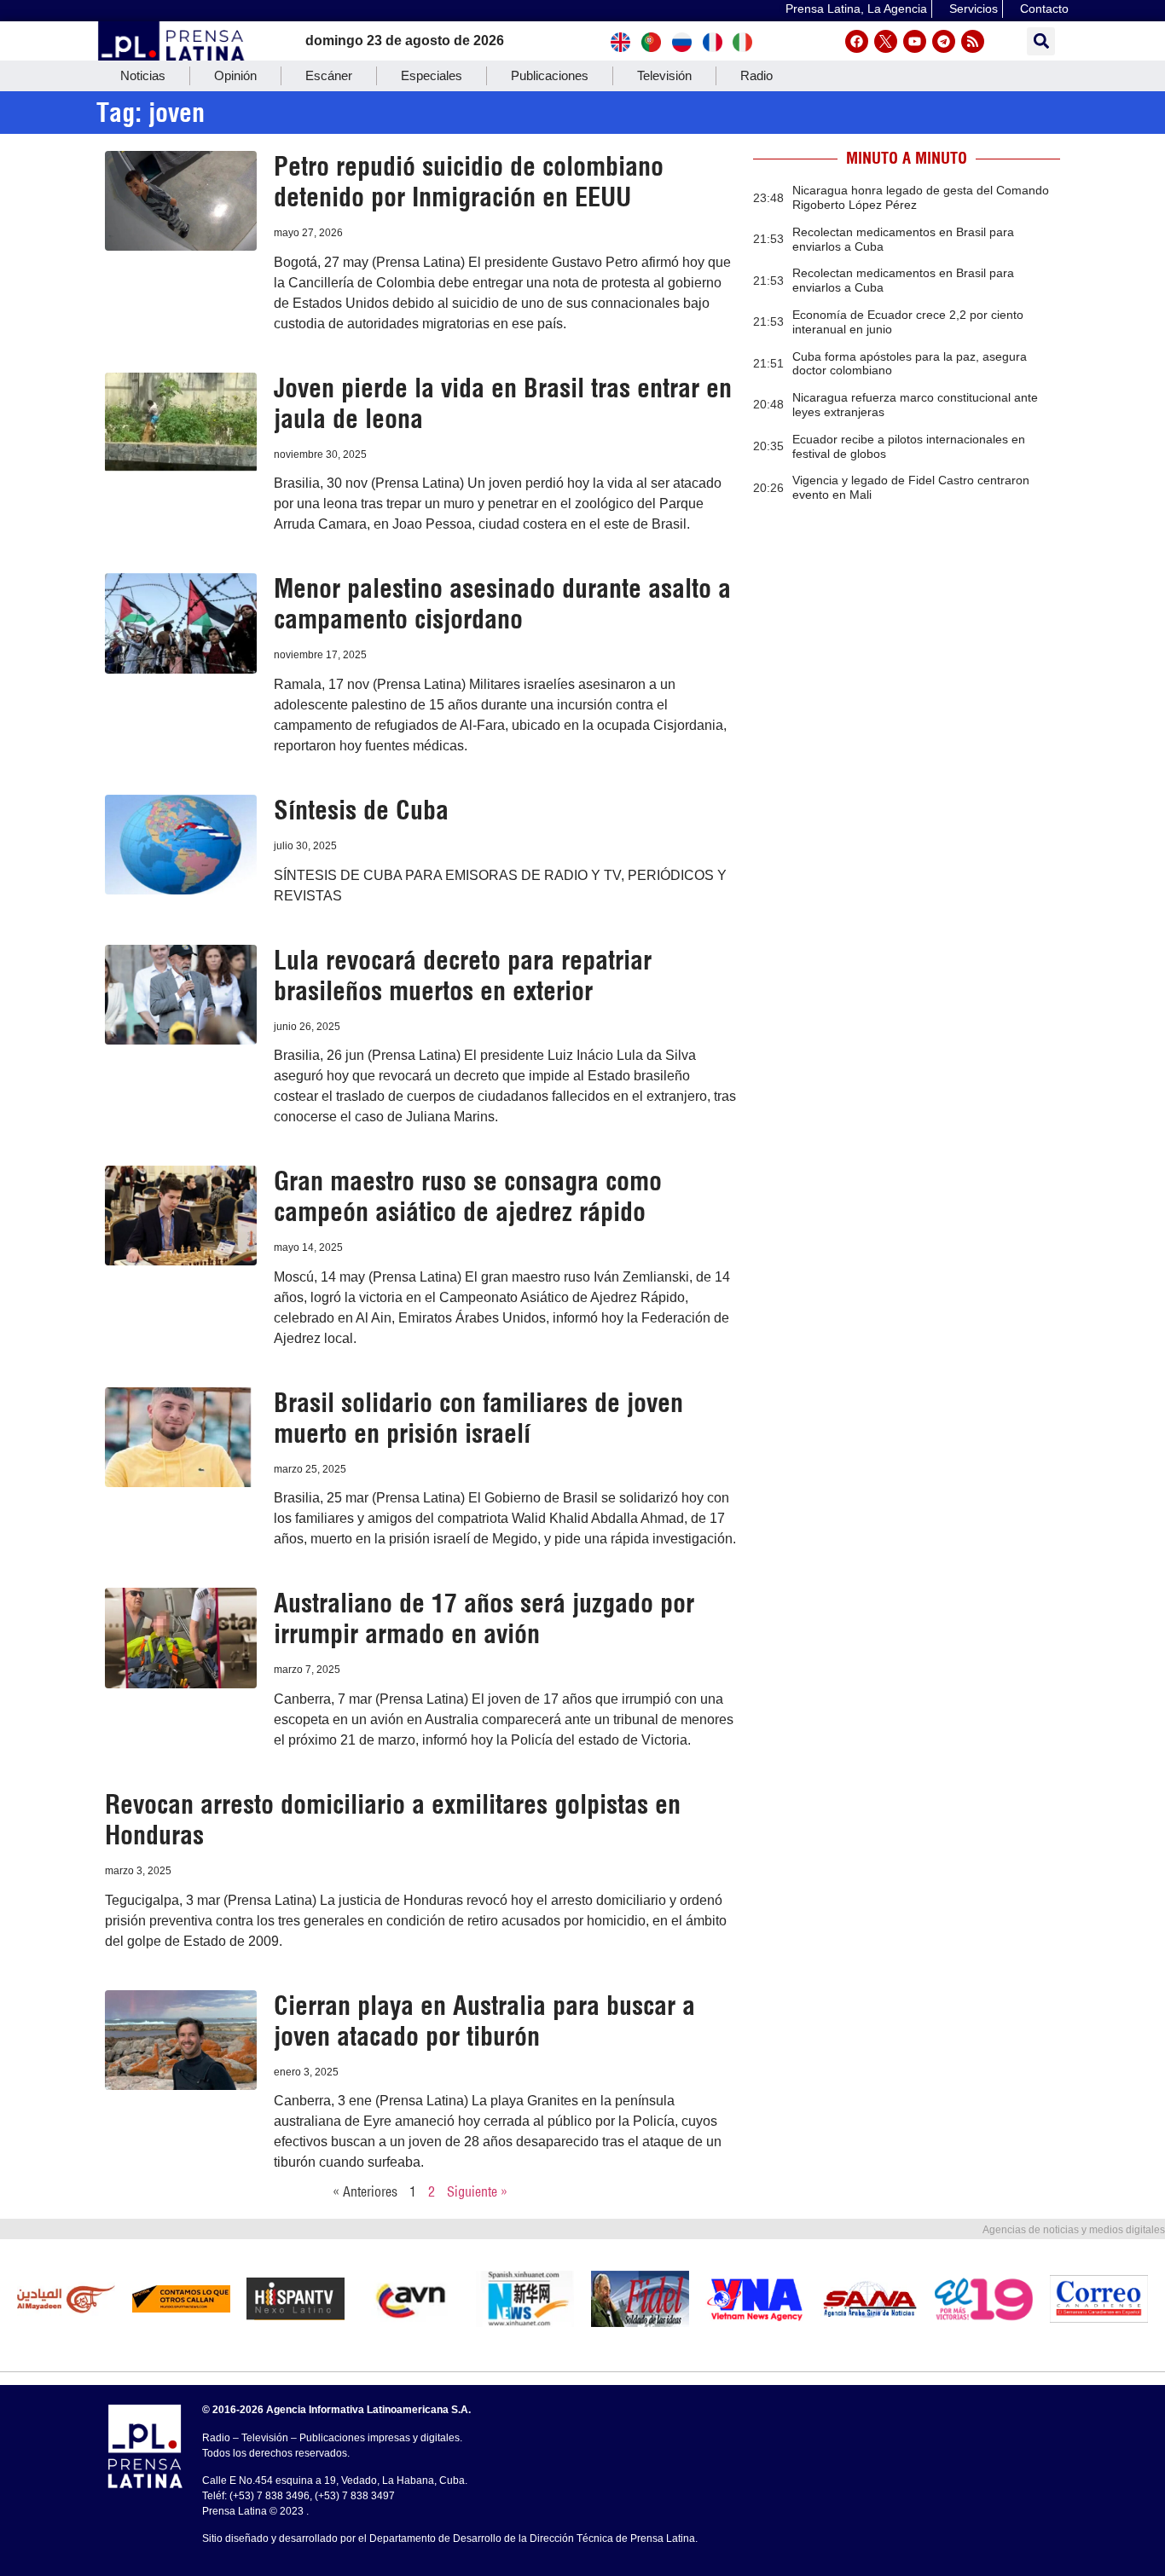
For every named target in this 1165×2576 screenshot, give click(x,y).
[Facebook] (857, 41)
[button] (1041, 41)
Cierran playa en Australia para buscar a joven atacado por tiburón (484, 2021)
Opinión (235, 75)
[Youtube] (915, 41)
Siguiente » (477, 2191)
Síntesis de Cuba (361, 810)
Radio (756, 75)
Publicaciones (550, 75)
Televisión (664, 75)
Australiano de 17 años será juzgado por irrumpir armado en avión (484, 1618)
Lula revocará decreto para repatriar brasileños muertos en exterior (463, 975)
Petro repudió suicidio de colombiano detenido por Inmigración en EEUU (469, 182)
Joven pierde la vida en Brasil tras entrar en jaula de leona (503, 403)
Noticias (143, 75)
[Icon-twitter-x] (886, 41)
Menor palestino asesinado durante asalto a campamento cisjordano (502, 604)
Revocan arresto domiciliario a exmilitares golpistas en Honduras (393, 1820)
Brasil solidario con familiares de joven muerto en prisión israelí (478, 1418)
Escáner (329, 75)
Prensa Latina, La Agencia (856, 9)
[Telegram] (944, 41)
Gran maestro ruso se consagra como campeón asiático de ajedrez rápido (468, 1196)
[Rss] (973, 41)
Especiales (432, 75)
